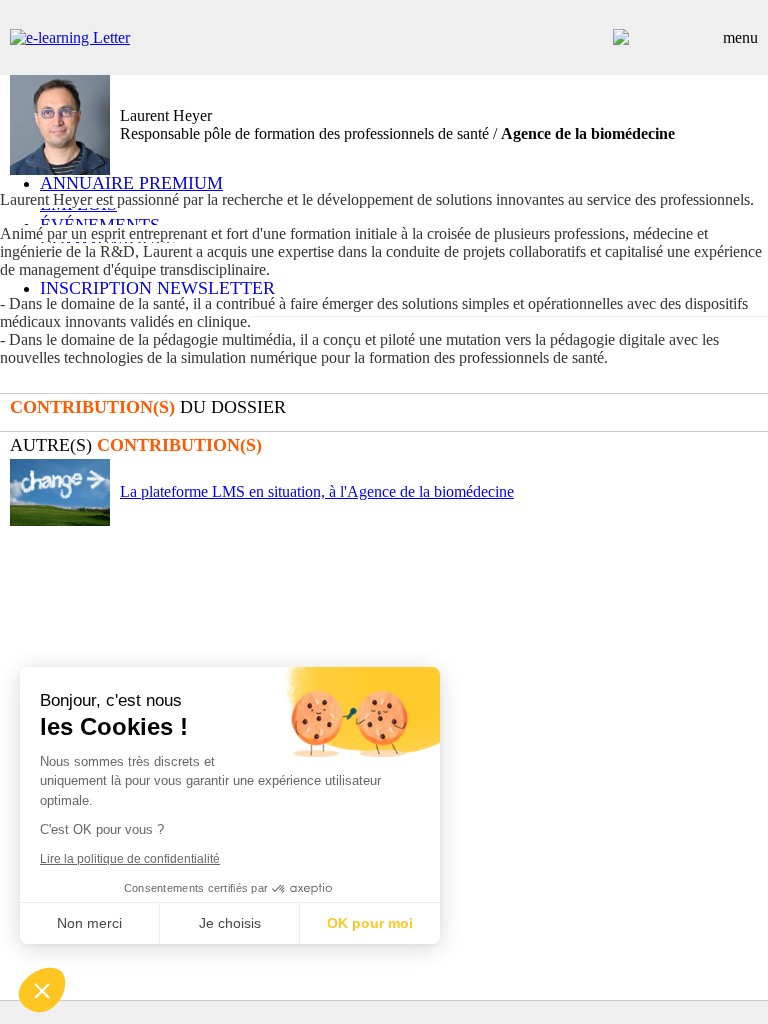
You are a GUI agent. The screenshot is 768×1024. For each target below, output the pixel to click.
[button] (42, 990)
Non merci (89, 923)
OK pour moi (370, 923)
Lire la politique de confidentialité (130, 859)
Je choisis (230, 923)
